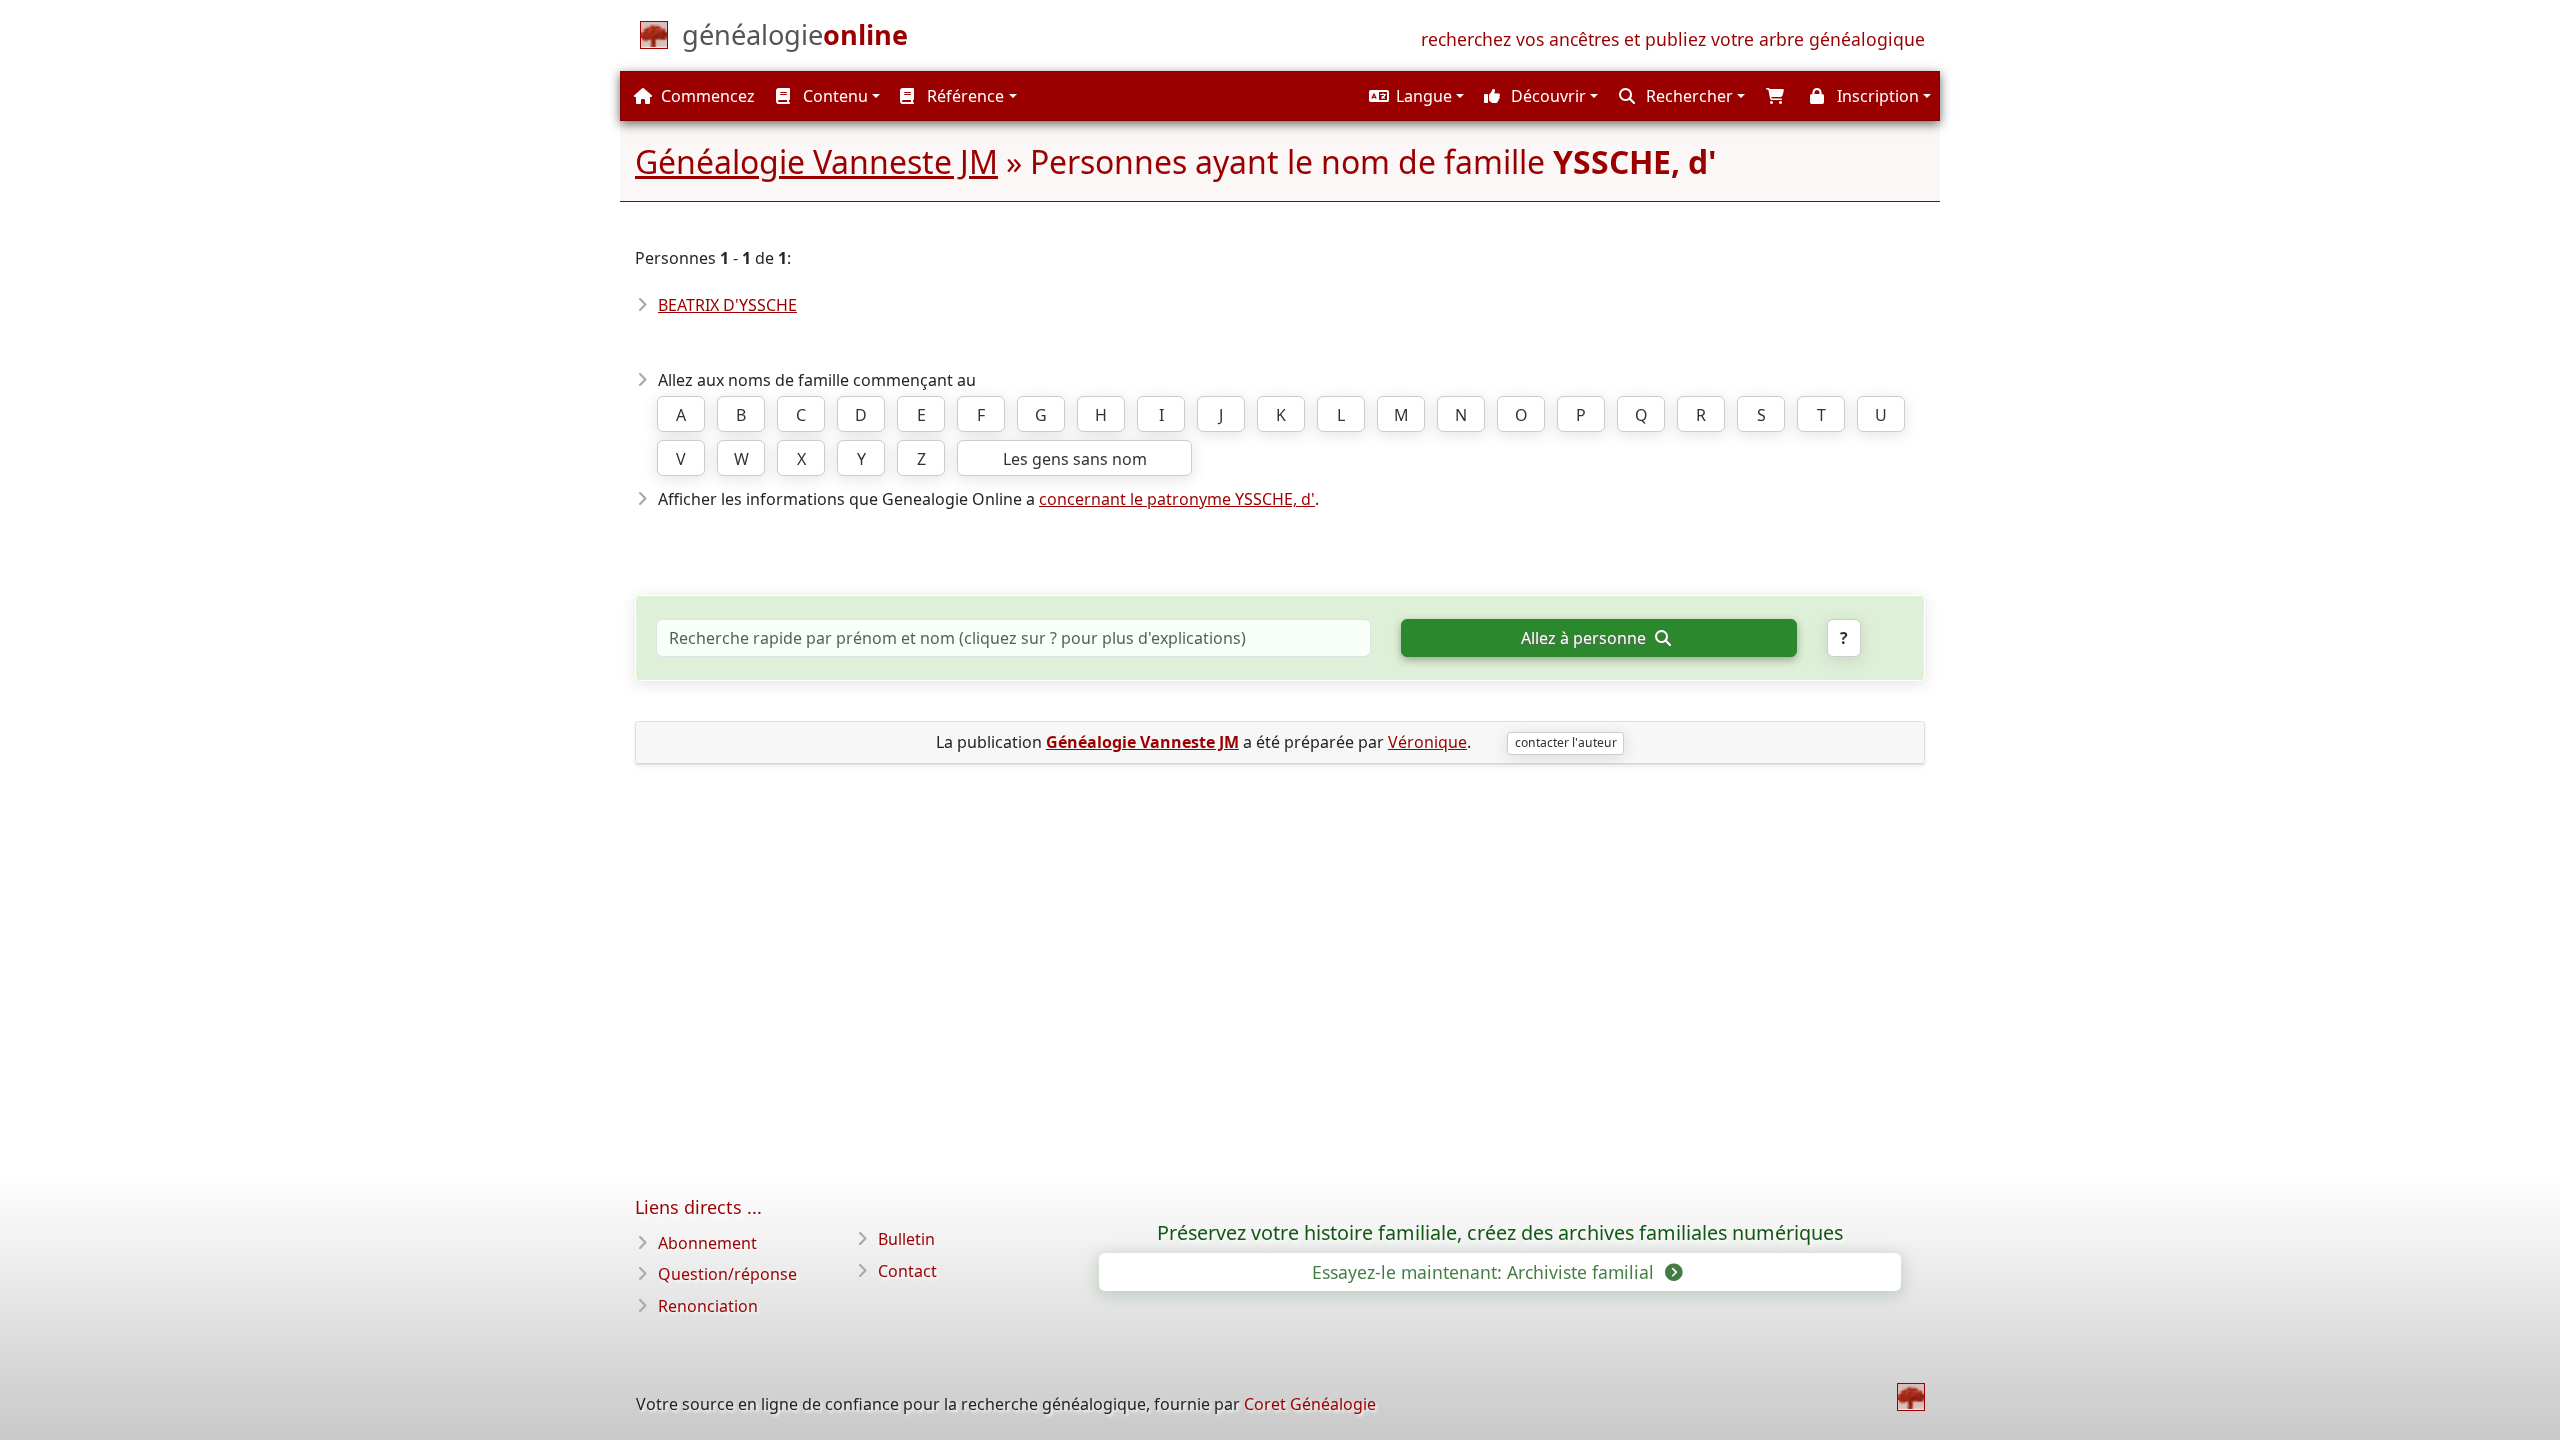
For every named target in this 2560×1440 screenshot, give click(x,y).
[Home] (1911, 1397)
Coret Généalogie (1310, 1404)
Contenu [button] (833, 96)
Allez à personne (1585, 638)
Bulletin (906, 1239)
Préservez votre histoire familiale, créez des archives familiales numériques (1500, 1233)
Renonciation (708, 1306)
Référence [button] (963, 96)
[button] (1414, 96)
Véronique (1427, 742)
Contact (907, 1271)
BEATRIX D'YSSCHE (727, 305)
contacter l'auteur (1566, 742)
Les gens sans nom (1075, 459)
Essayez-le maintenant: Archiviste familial (1485, 1272)
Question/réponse (727, 1274)
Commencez (706, 96)
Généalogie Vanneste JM (816, 161)
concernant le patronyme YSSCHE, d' (1177, 499)
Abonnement (707, 1243)
